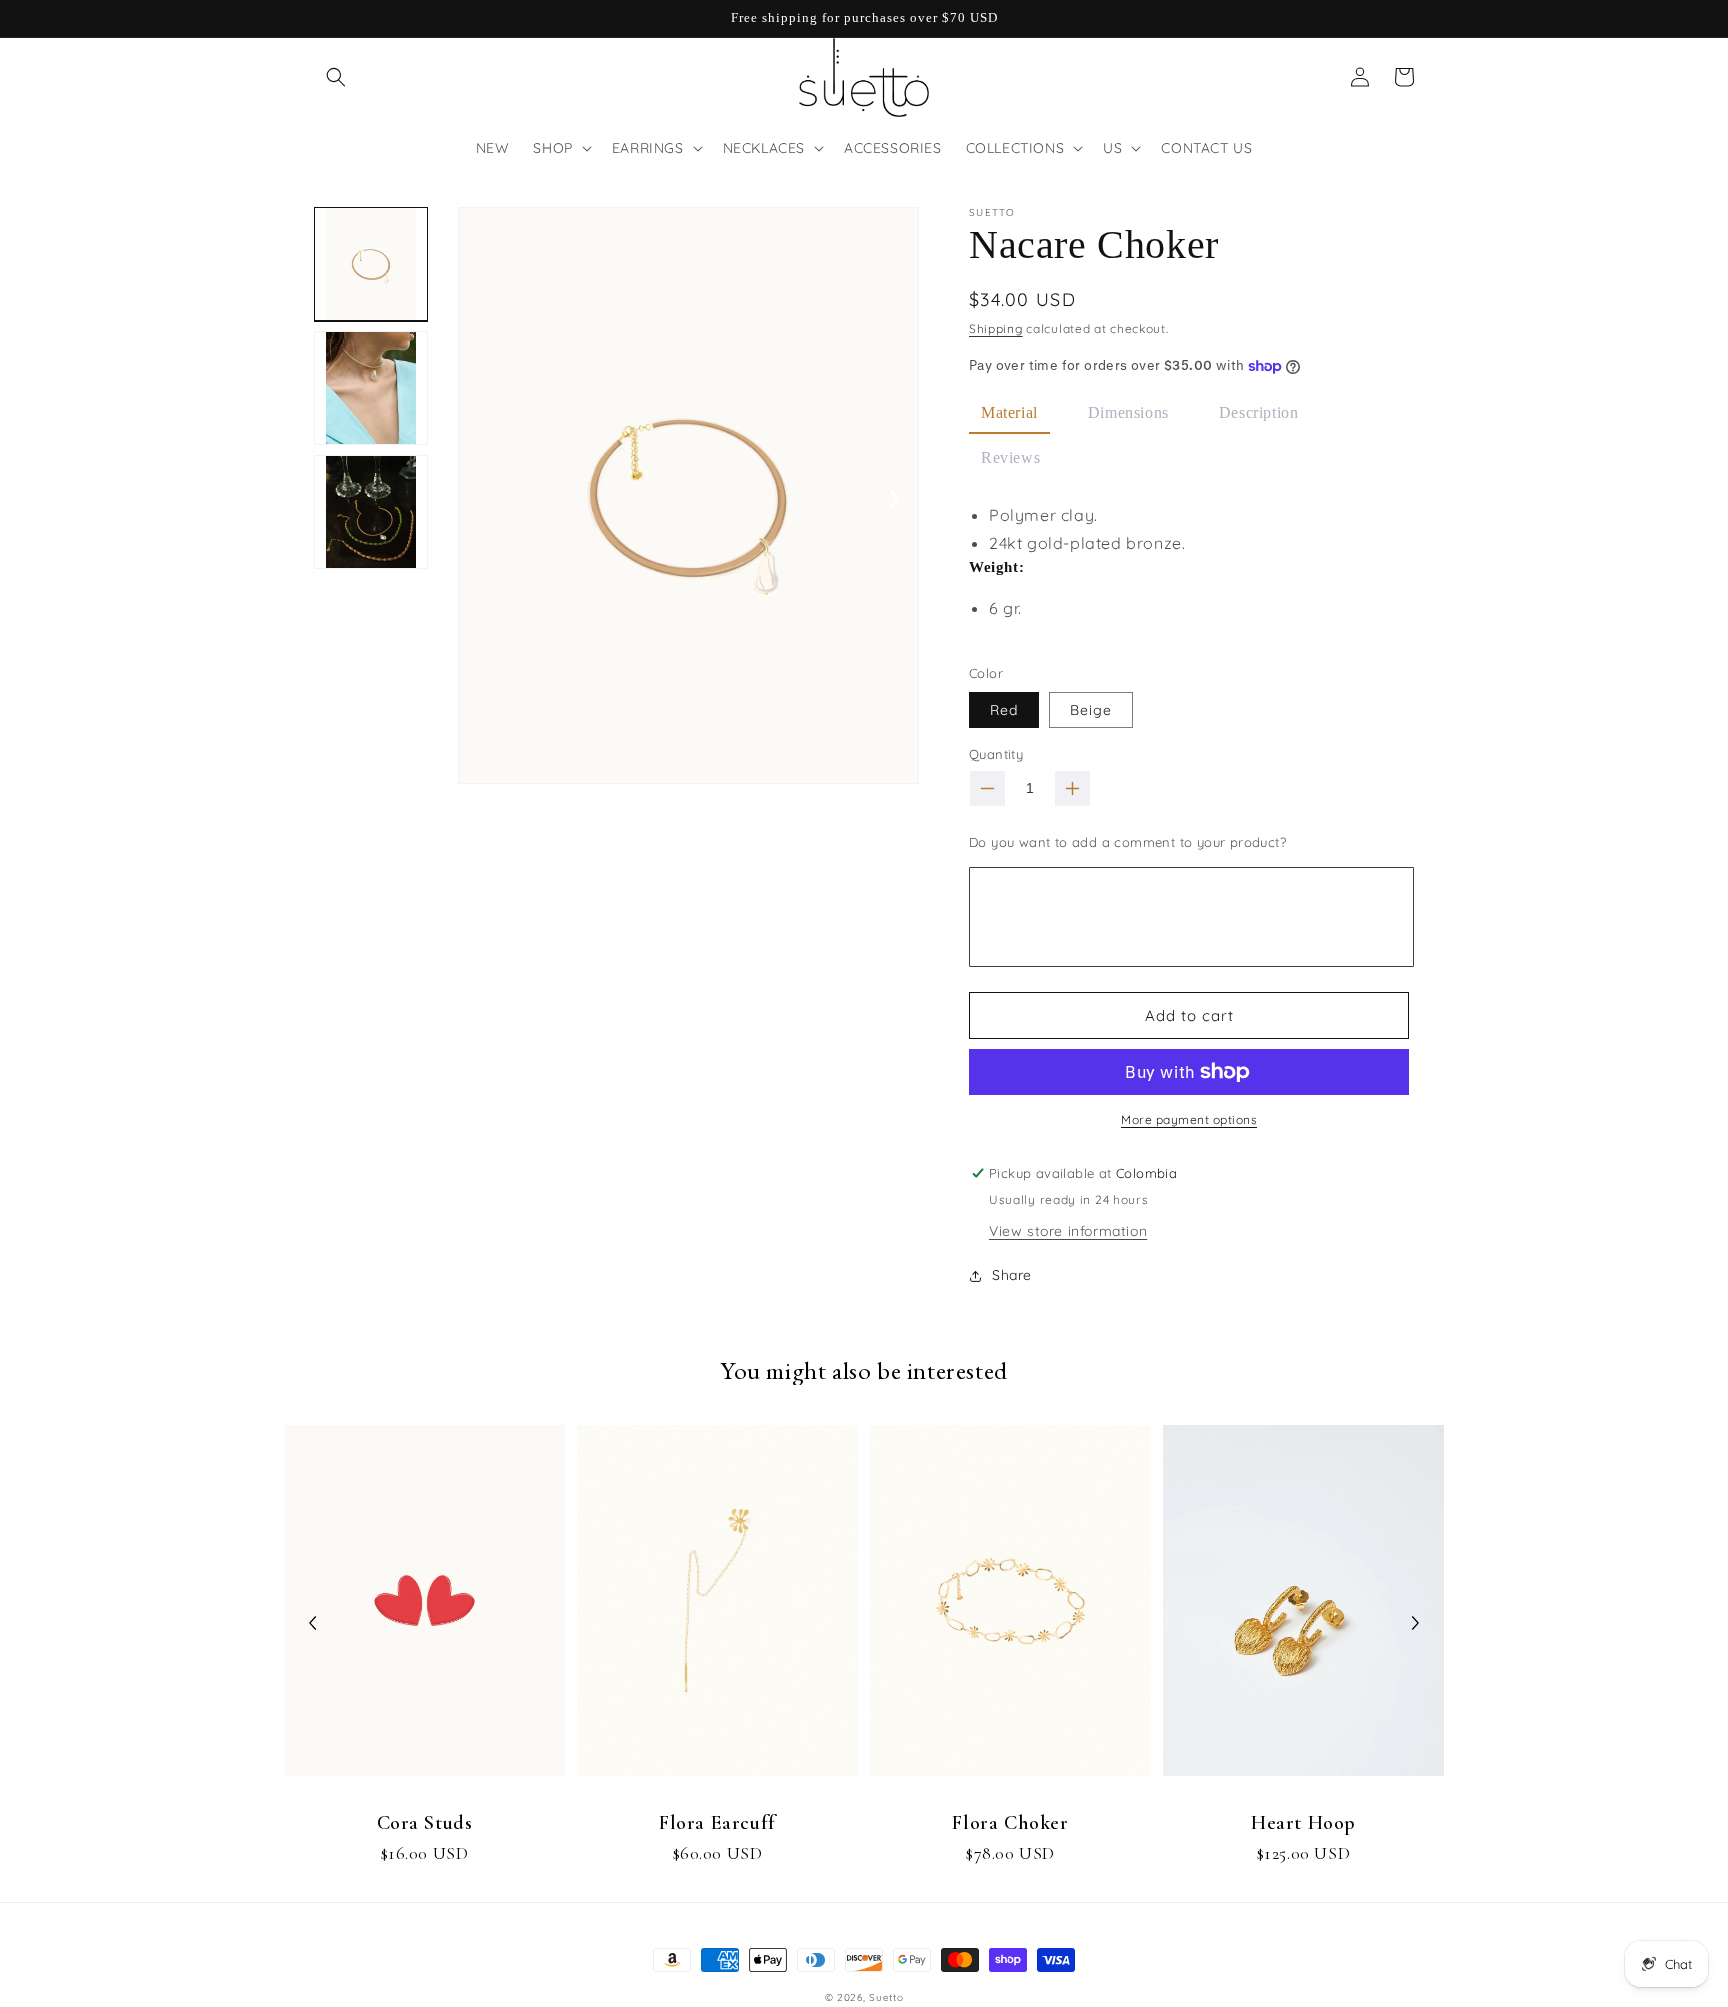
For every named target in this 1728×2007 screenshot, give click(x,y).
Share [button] (1012, 1275)
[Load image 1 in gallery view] (371, 264)
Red (1004, 710)
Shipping (996, 328)
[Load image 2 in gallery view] (371, 388)
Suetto (886, 1997)
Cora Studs (425, 1823)
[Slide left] (481, 498)
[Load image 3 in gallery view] (371, 512)
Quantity (996, 754)
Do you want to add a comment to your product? (1127, 842)
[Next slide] (1415, 1623)
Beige (1091, 710)
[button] (336, 77)
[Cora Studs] (424, 1610)
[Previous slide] (313, 1623)
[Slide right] (896, 498)
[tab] (1009, 414)
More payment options (1189, 1119)
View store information (1068, 1231)
